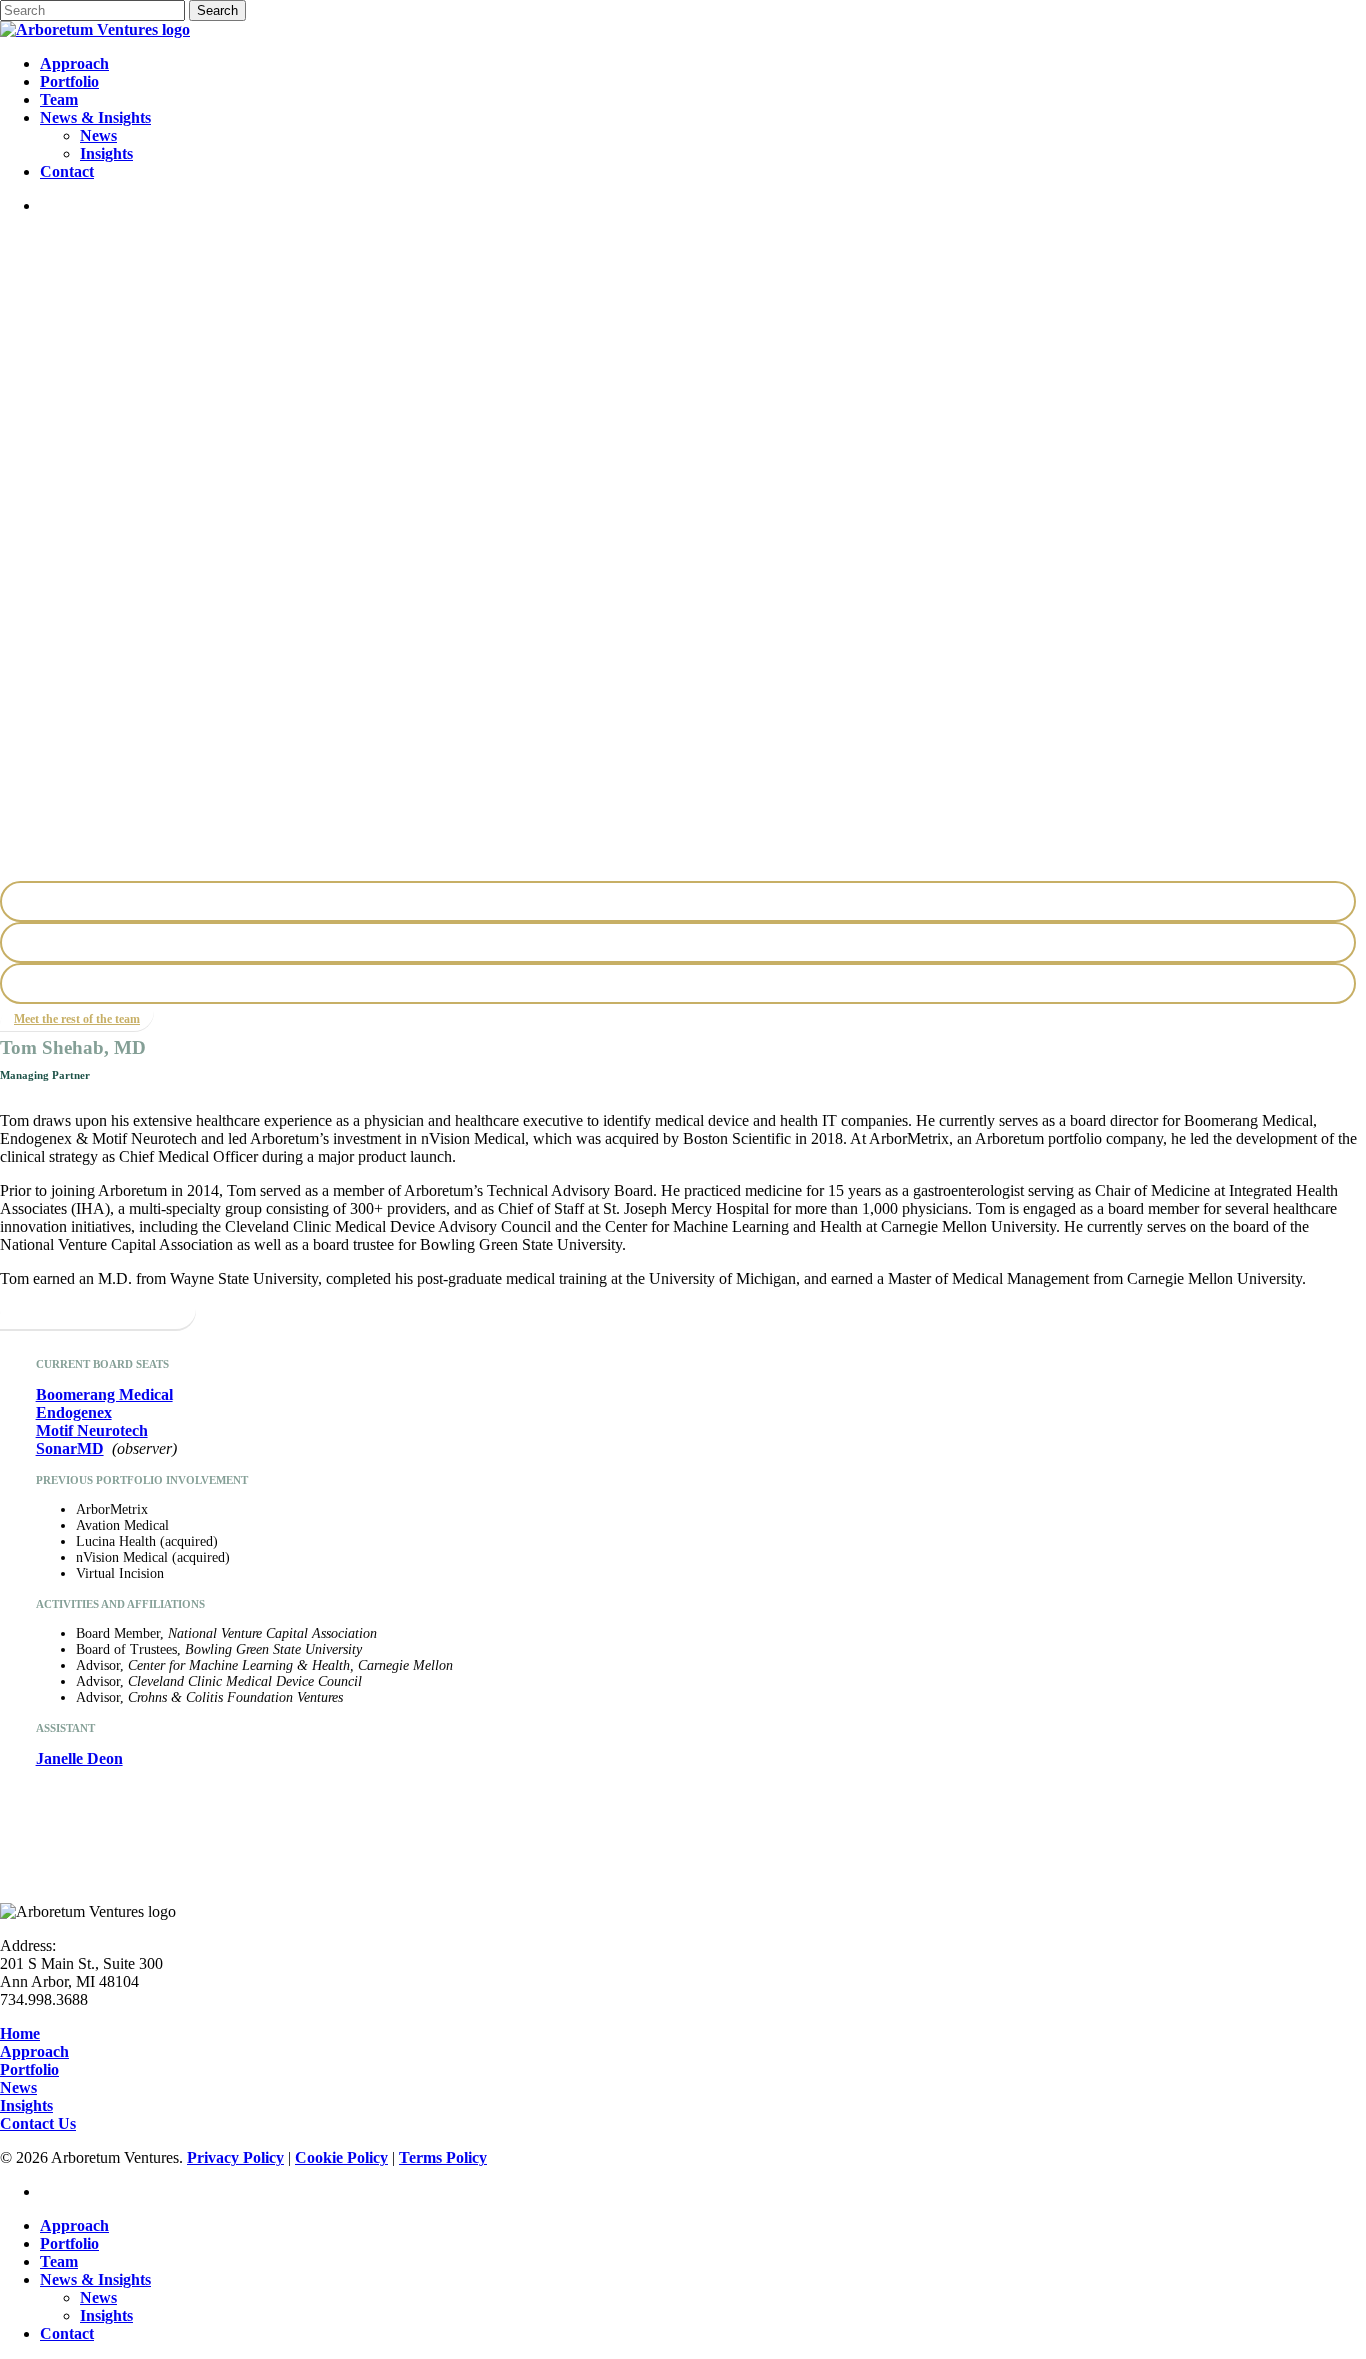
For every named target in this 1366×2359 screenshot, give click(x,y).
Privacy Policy (235, 2157)
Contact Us (38, 2123)
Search (217, 10)
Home (20, 2033)
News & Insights (95, 2279)
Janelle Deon (79, 1758)
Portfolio (29, 2069)
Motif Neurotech (92, 1430)
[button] (77, 1019)
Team (59, 2261)
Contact (67, 2333)
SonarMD (70, 1448)
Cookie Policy (341, 2157)
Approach (34, 2051)
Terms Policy (443, 2157)
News (18, 2087)
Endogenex (74, 1412)
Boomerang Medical (104, 1394)
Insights (26, 2105)
